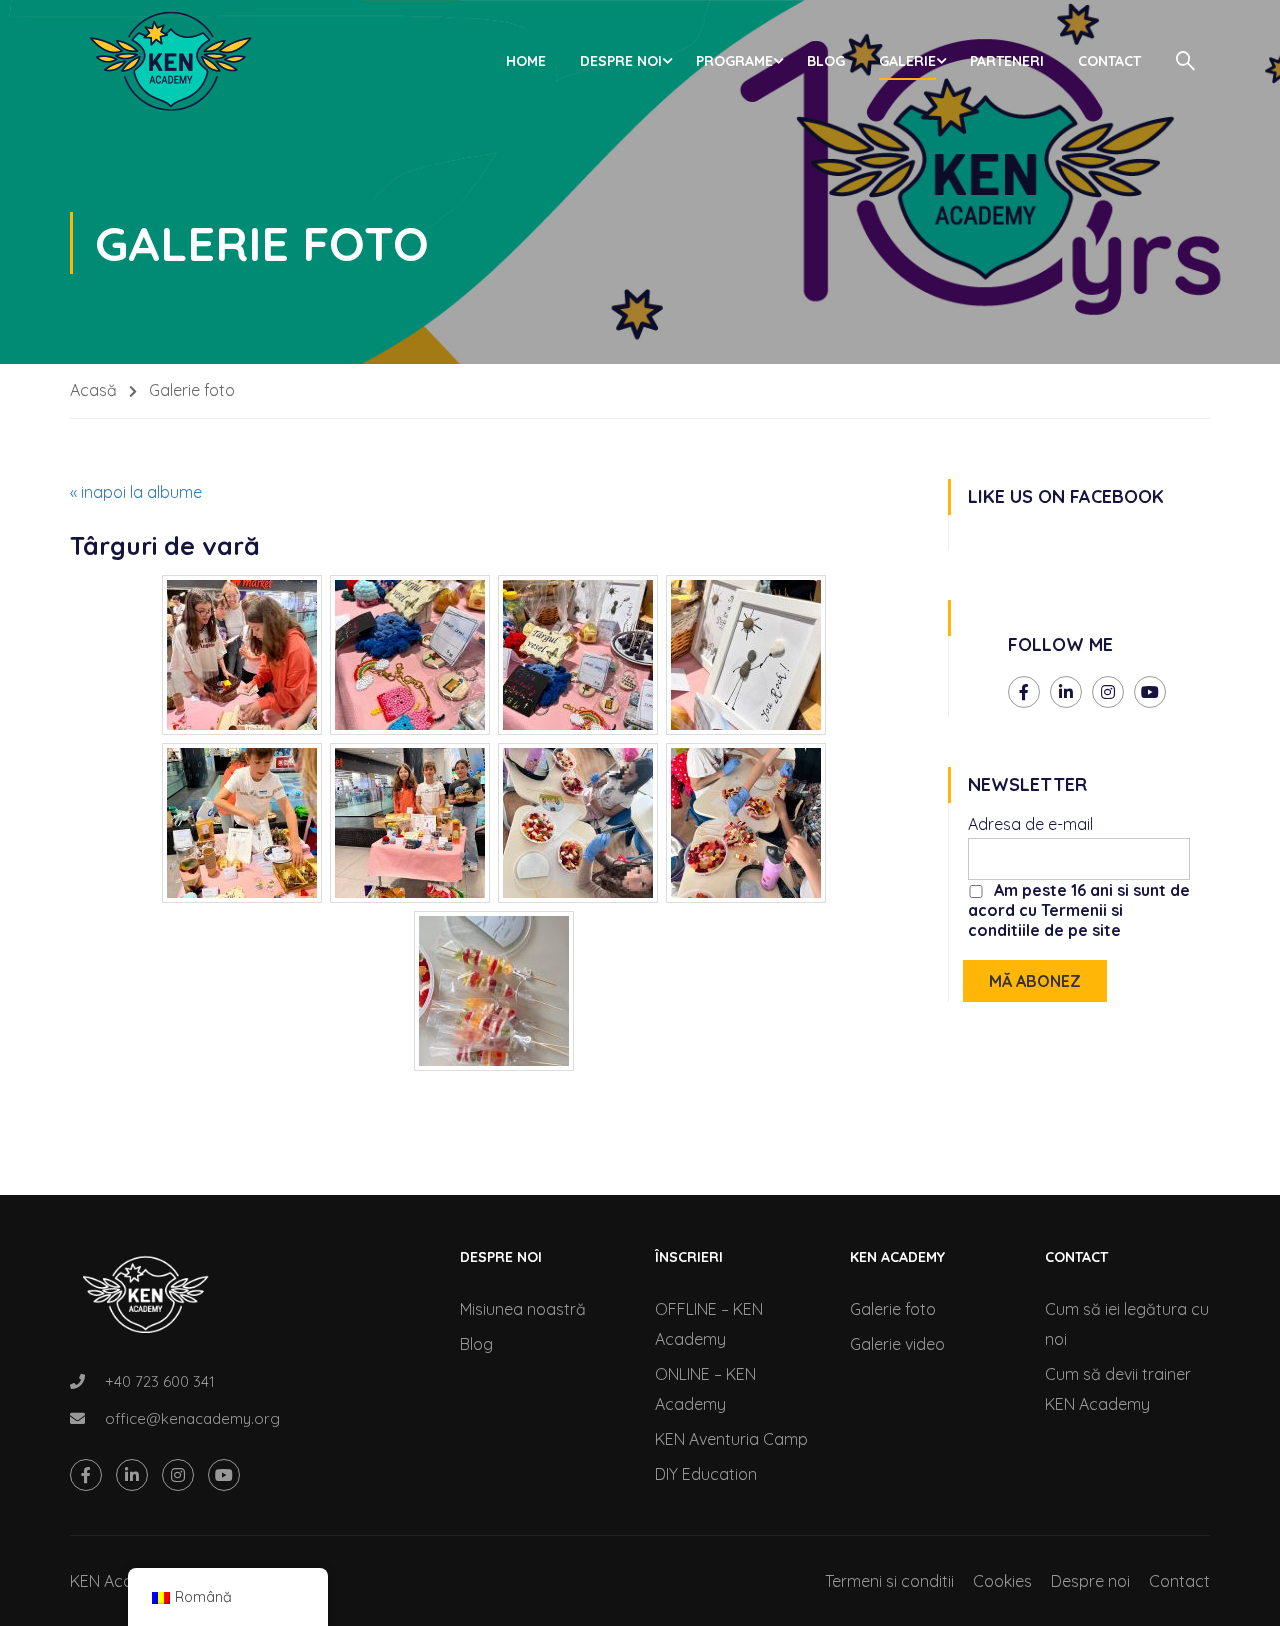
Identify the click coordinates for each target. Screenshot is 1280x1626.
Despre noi (621, 61)
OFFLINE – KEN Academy (709, 1324)
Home (526, 61)
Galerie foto (893, 1309)
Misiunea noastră (523, 1309)
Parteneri (1007, 61)
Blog (826, 61)
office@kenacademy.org (192, 1418)
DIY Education (706, 1474)
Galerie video (897, 1344)
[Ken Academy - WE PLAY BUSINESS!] (170, 61)
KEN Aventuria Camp (731, 1439)
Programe (734, 61)
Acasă (93, 390)
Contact (1109, 61)
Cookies (1002, 1581)
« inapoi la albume (136, 492)
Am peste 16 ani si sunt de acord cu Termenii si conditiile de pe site (1079, 910)
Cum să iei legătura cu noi (1127, 1324)
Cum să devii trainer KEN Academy (1118, 1389)
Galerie (907, 61)
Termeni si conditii (889, 1581)
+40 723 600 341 (160, 1381)
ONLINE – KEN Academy (705, 1389)
